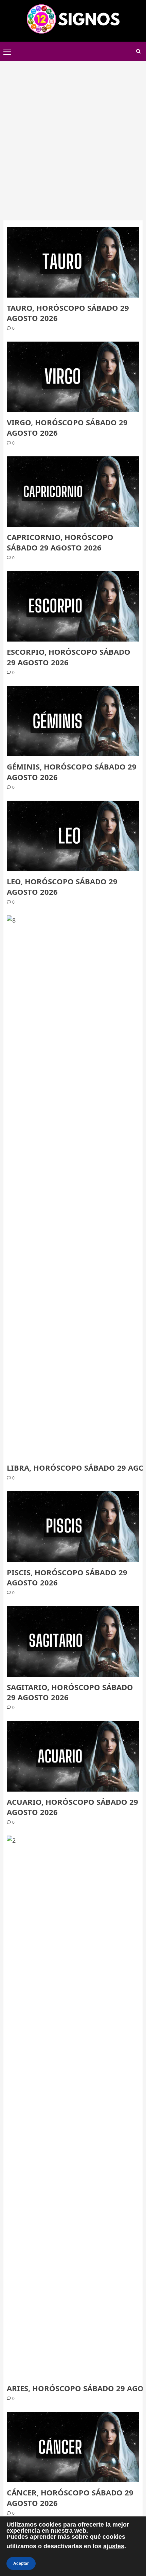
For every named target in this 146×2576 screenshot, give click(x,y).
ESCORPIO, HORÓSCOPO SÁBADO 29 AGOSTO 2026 (69, 657)
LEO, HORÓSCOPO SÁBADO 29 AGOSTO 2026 (62, 886)
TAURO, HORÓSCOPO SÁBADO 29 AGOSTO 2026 (68, 313)
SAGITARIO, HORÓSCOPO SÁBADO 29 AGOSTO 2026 (70, 1692)
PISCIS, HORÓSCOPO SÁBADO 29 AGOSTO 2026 (67, 1577)
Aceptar (21, 2563)
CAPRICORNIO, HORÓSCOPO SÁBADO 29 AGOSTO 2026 (60, 542)
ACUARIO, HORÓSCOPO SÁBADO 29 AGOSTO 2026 (72, 1807)
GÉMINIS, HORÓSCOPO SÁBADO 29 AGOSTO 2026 (72, 772)
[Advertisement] (73, 137)
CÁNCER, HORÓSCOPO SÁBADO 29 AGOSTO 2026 (70, 2498)
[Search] (138, 51)
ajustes (114, 2546)
